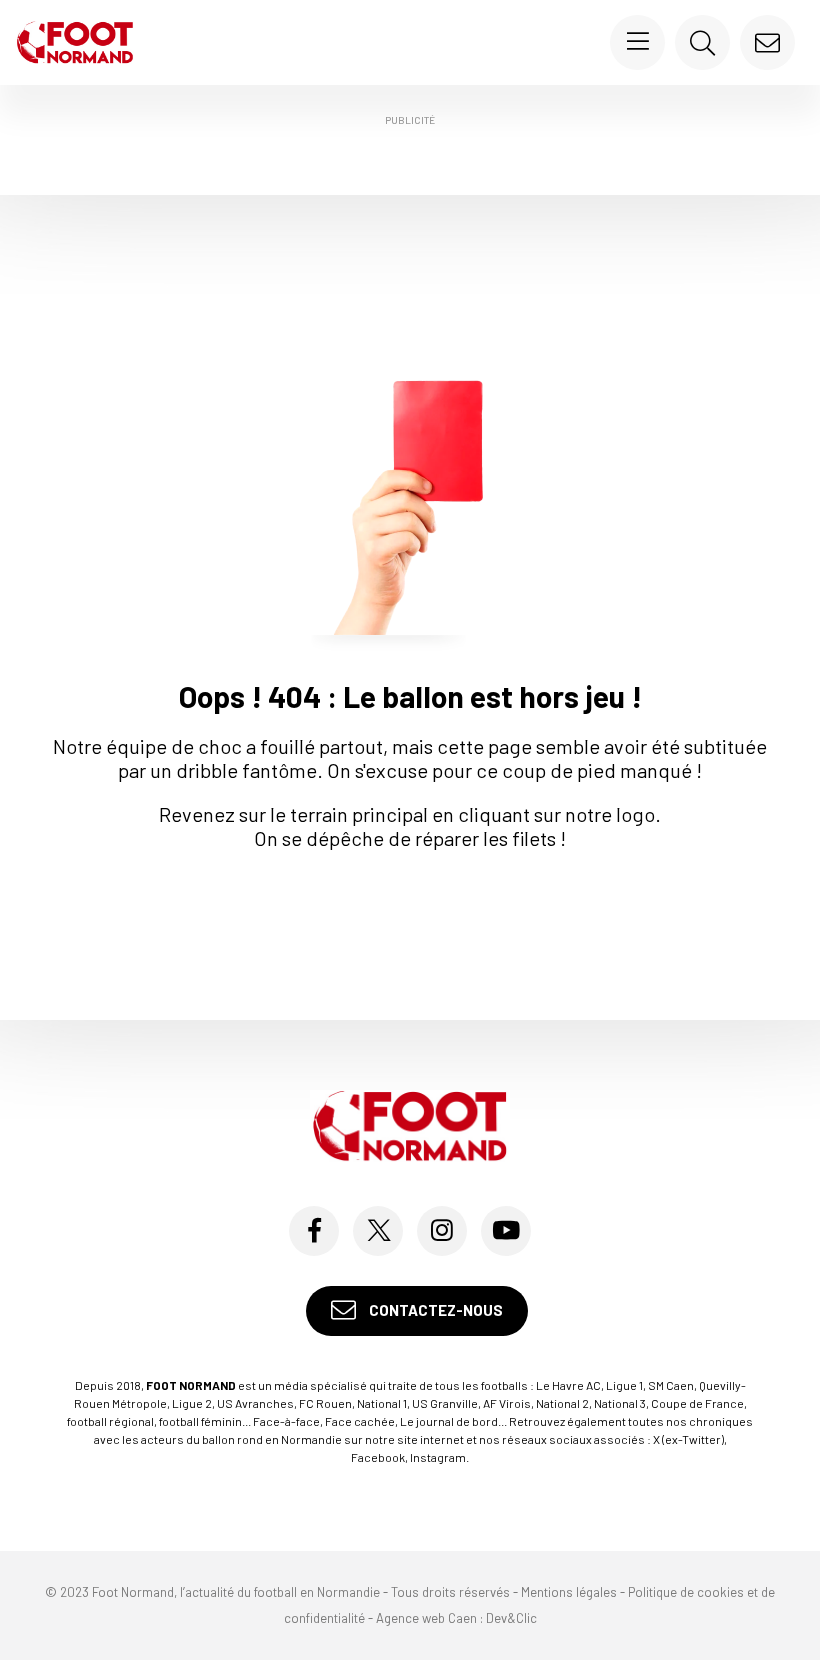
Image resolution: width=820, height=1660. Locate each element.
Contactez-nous (434, 1310)
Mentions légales (569, 1592)
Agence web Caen (426, 1618)
